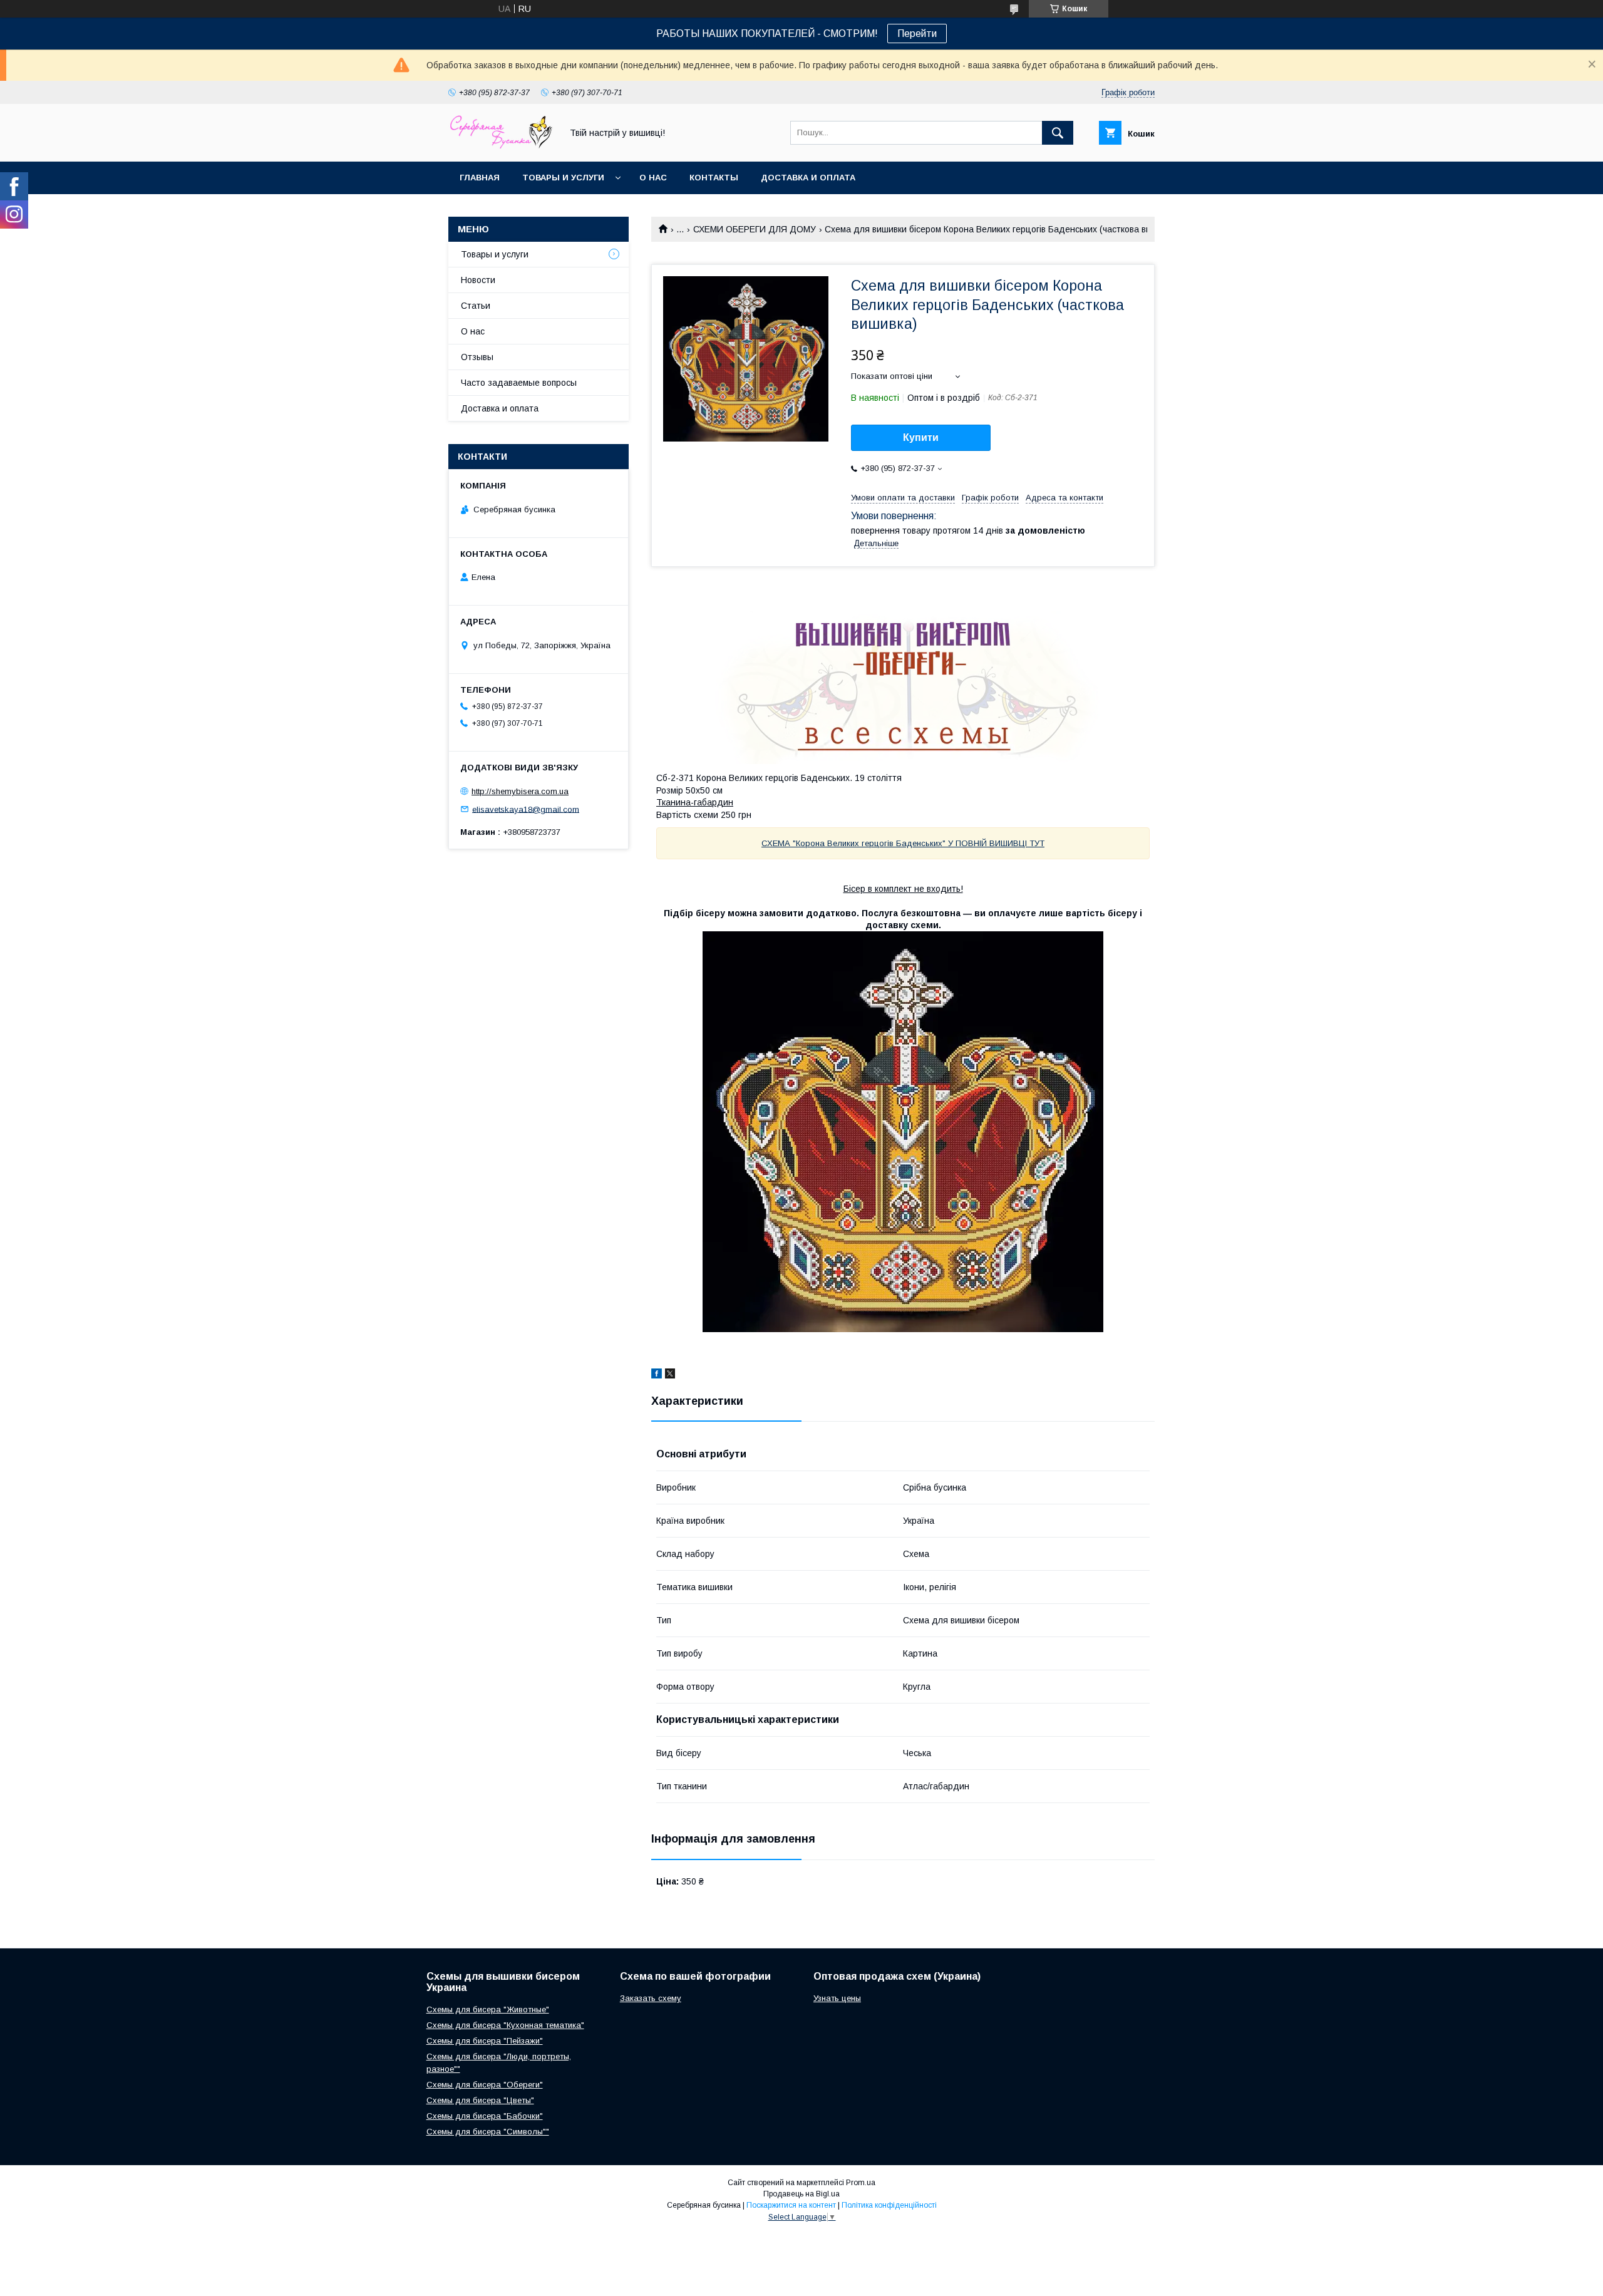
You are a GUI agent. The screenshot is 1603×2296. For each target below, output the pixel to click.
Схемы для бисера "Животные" (488, 2009)
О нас (653, 178)
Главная (480, 178)
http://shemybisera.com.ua (520, 791)
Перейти (917, 34)
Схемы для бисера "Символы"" (488, 2132)
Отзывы (477, 357)
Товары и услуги (563, 178)
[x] (670, 1375)
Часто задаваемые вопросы (519, 383)
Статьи (476, 306)
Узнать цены (837, 1998)
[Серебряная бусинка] (502, 145)
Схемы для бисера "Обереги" (485, 2085)
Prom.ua (861, 2183)
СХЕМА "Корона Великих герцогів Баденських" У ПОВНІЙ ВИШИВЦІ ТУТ (903, 843)
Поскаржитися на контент (791, 2205)
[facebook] (657, 1375)
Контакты (714, 178)
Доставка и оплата (808, 178)
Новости (478, 280)
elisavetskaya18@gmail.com (526, 809)
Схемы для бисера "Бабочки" (485, 2116)
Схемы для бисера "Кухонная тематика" (505, 2025)
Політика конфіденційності (889, 2205)
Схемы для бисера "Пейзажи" (485, 2041)
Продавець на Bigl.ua (801, 2194)
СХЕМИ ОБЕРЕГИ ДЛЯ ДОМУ (755, 229)
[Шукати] (1058, 133)
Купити (921, 437)
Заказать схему (651, 1998)
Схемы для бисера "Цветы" (480, 2100)
